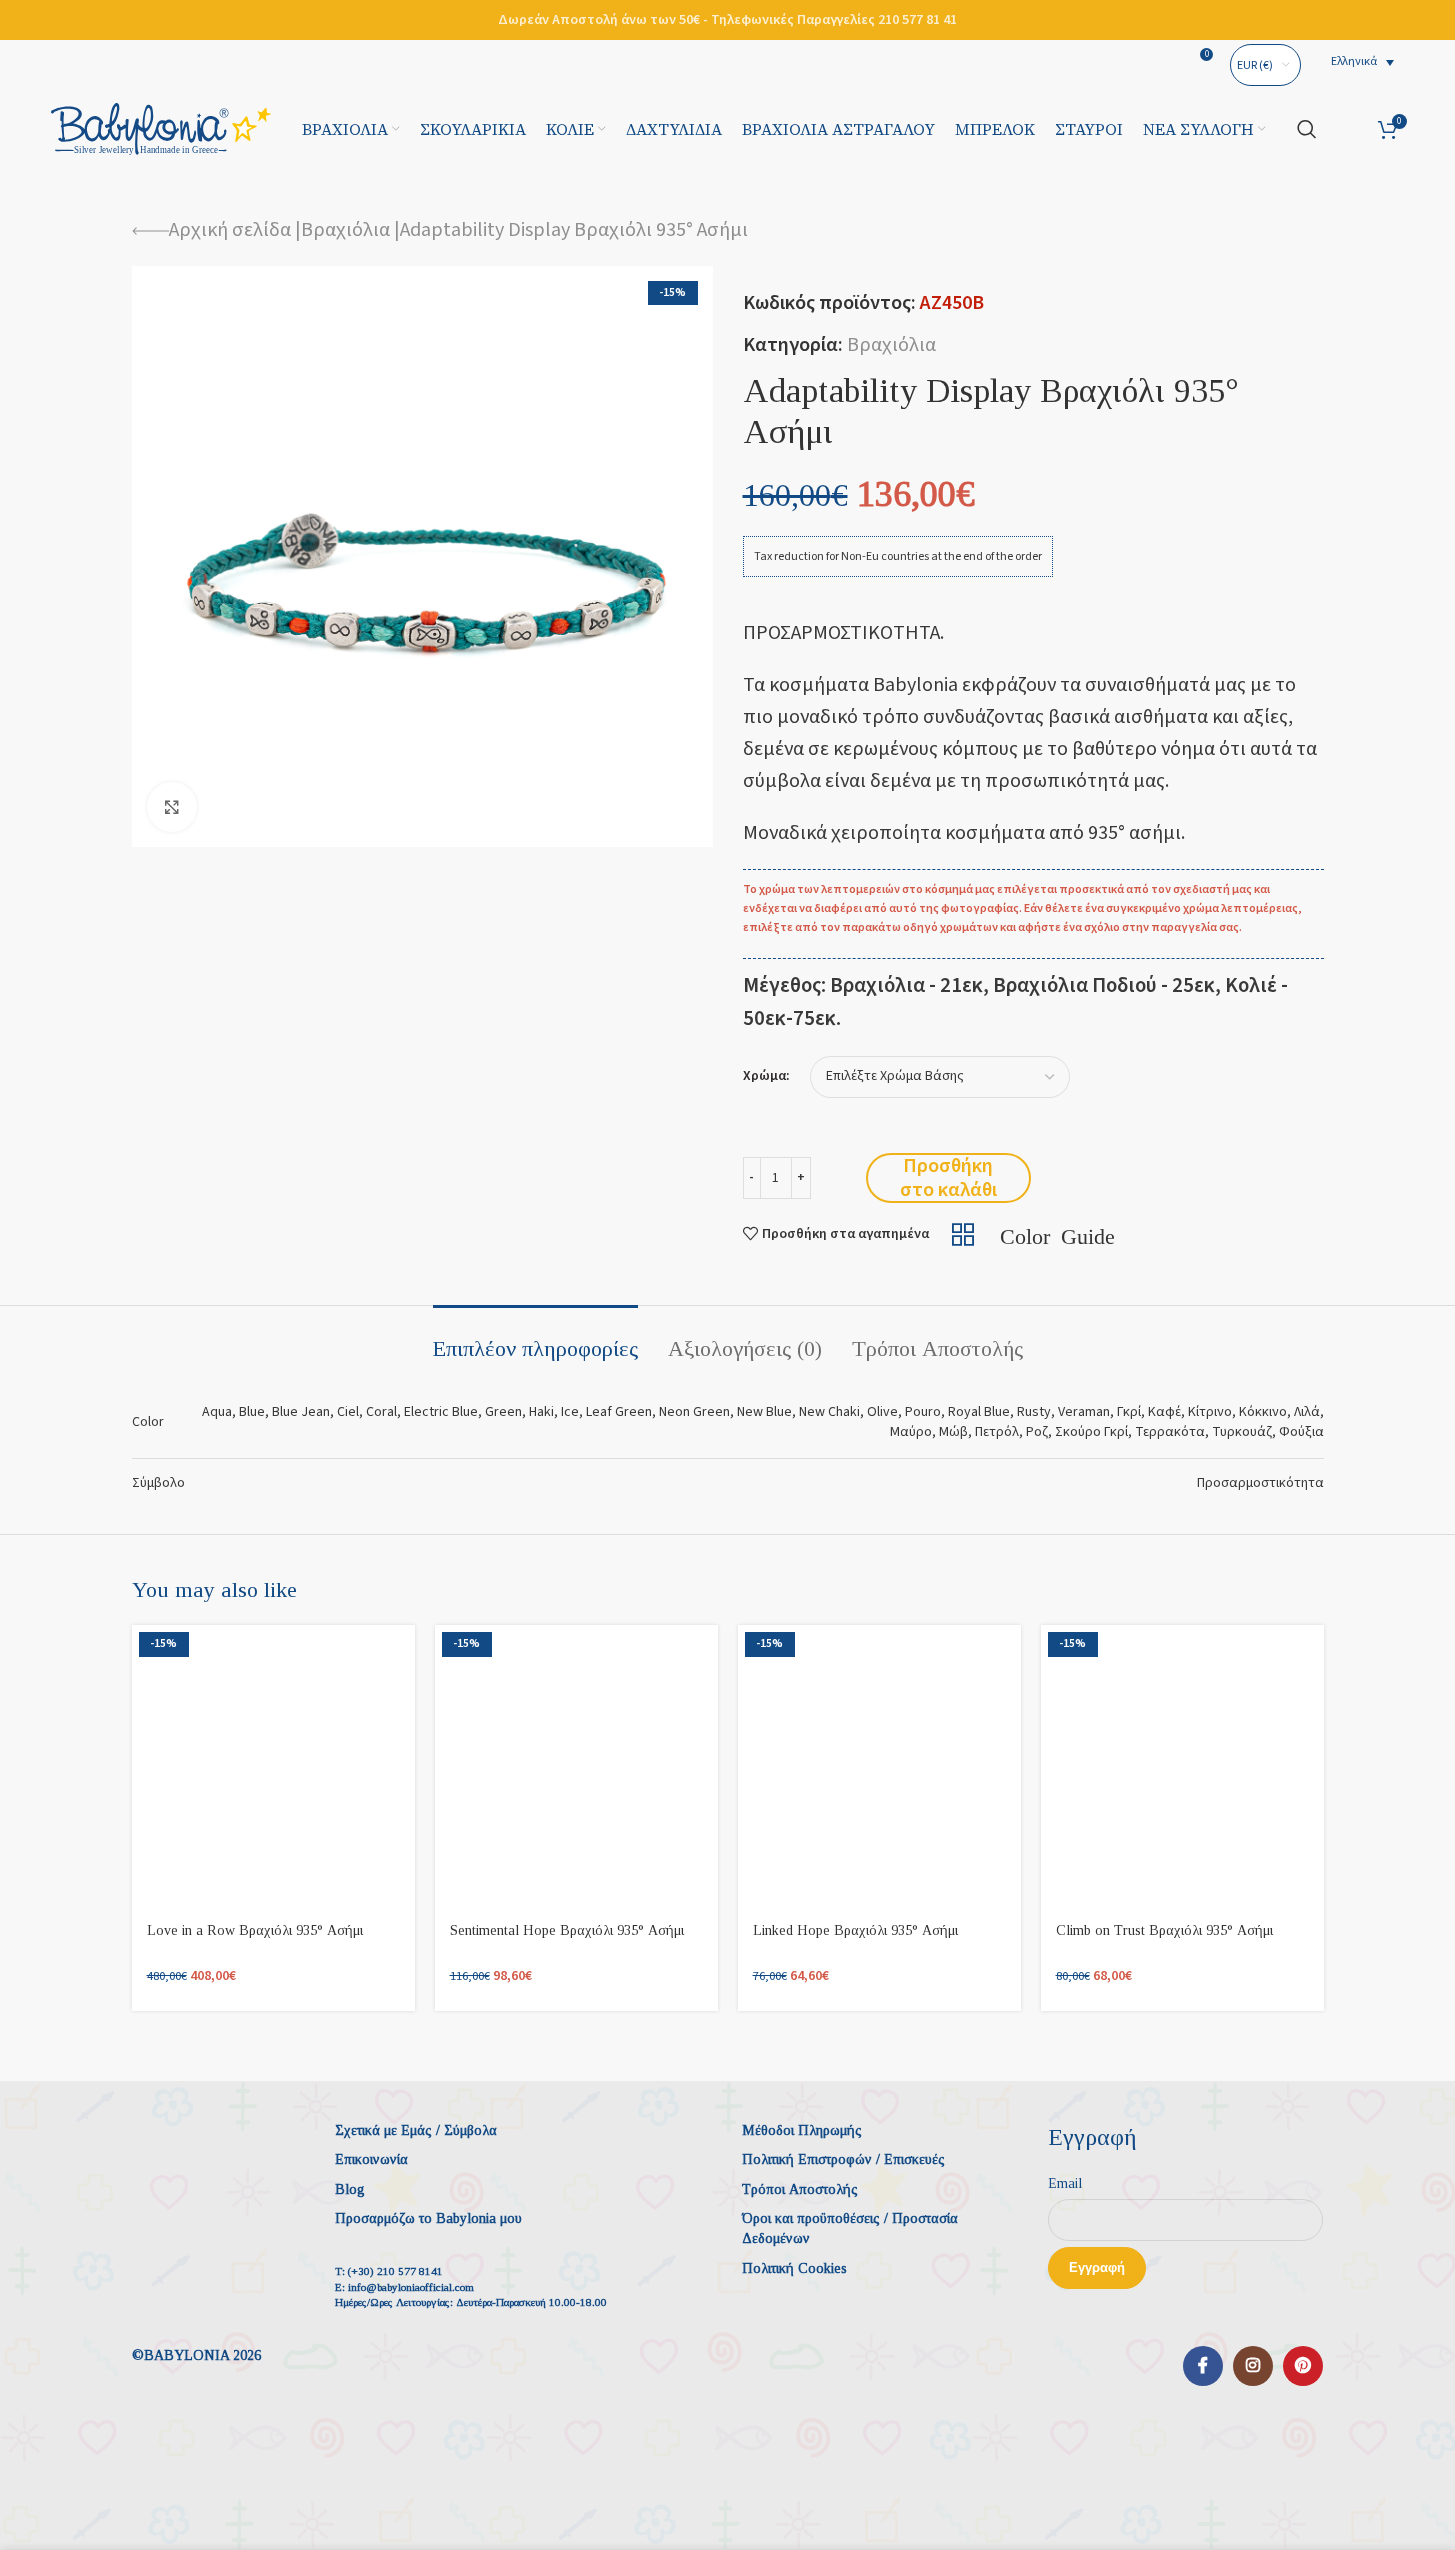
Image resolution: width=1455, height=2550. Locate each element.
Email (1065, 2183)
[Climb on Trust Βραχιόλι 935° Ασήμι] (1182, 1766)
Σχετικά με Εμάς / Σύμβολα (416, 2130)
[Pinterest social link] (1303, 2366)
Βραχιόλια (345, 230)
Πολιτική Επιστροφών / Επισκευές (843, 2159)
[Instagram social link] (1253, 2366)
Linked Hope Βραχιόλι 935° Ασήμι (855, 1930)
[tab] (535, 1339)
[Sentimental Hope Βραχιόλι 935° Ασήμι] (576, 1766)
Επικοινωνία (371, 2159)
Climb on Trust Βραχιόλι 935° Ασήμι (1164, 1930)
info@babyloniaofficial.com (411, 2287)
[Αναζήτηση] (1307, 129)
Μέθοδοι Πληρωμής (802, 2130)
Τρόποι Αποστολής (800, 2189)
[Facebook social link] (1203, 2366)
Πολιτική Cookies (794, 2268)
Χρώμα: (766, 1076)
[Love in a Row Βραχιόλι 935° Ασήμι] (273, 1766)
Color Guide (1057, 1234)
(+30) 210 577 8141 (395, 2271)
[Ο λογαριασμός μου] (1347, 129)
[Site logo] (161, 128)
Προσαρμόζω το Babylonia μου (428, 2218)
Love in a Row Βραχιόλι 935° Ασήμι (255, 1930)
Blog (350, 2189)
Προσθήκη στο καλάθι (948, 1178)
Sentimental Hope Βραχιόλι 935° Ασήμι (567, 1930)
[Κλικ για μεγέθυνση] (172, 807)
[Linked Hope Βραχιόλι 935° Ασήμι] (879, 1766)
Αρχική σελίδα (230, 230)
